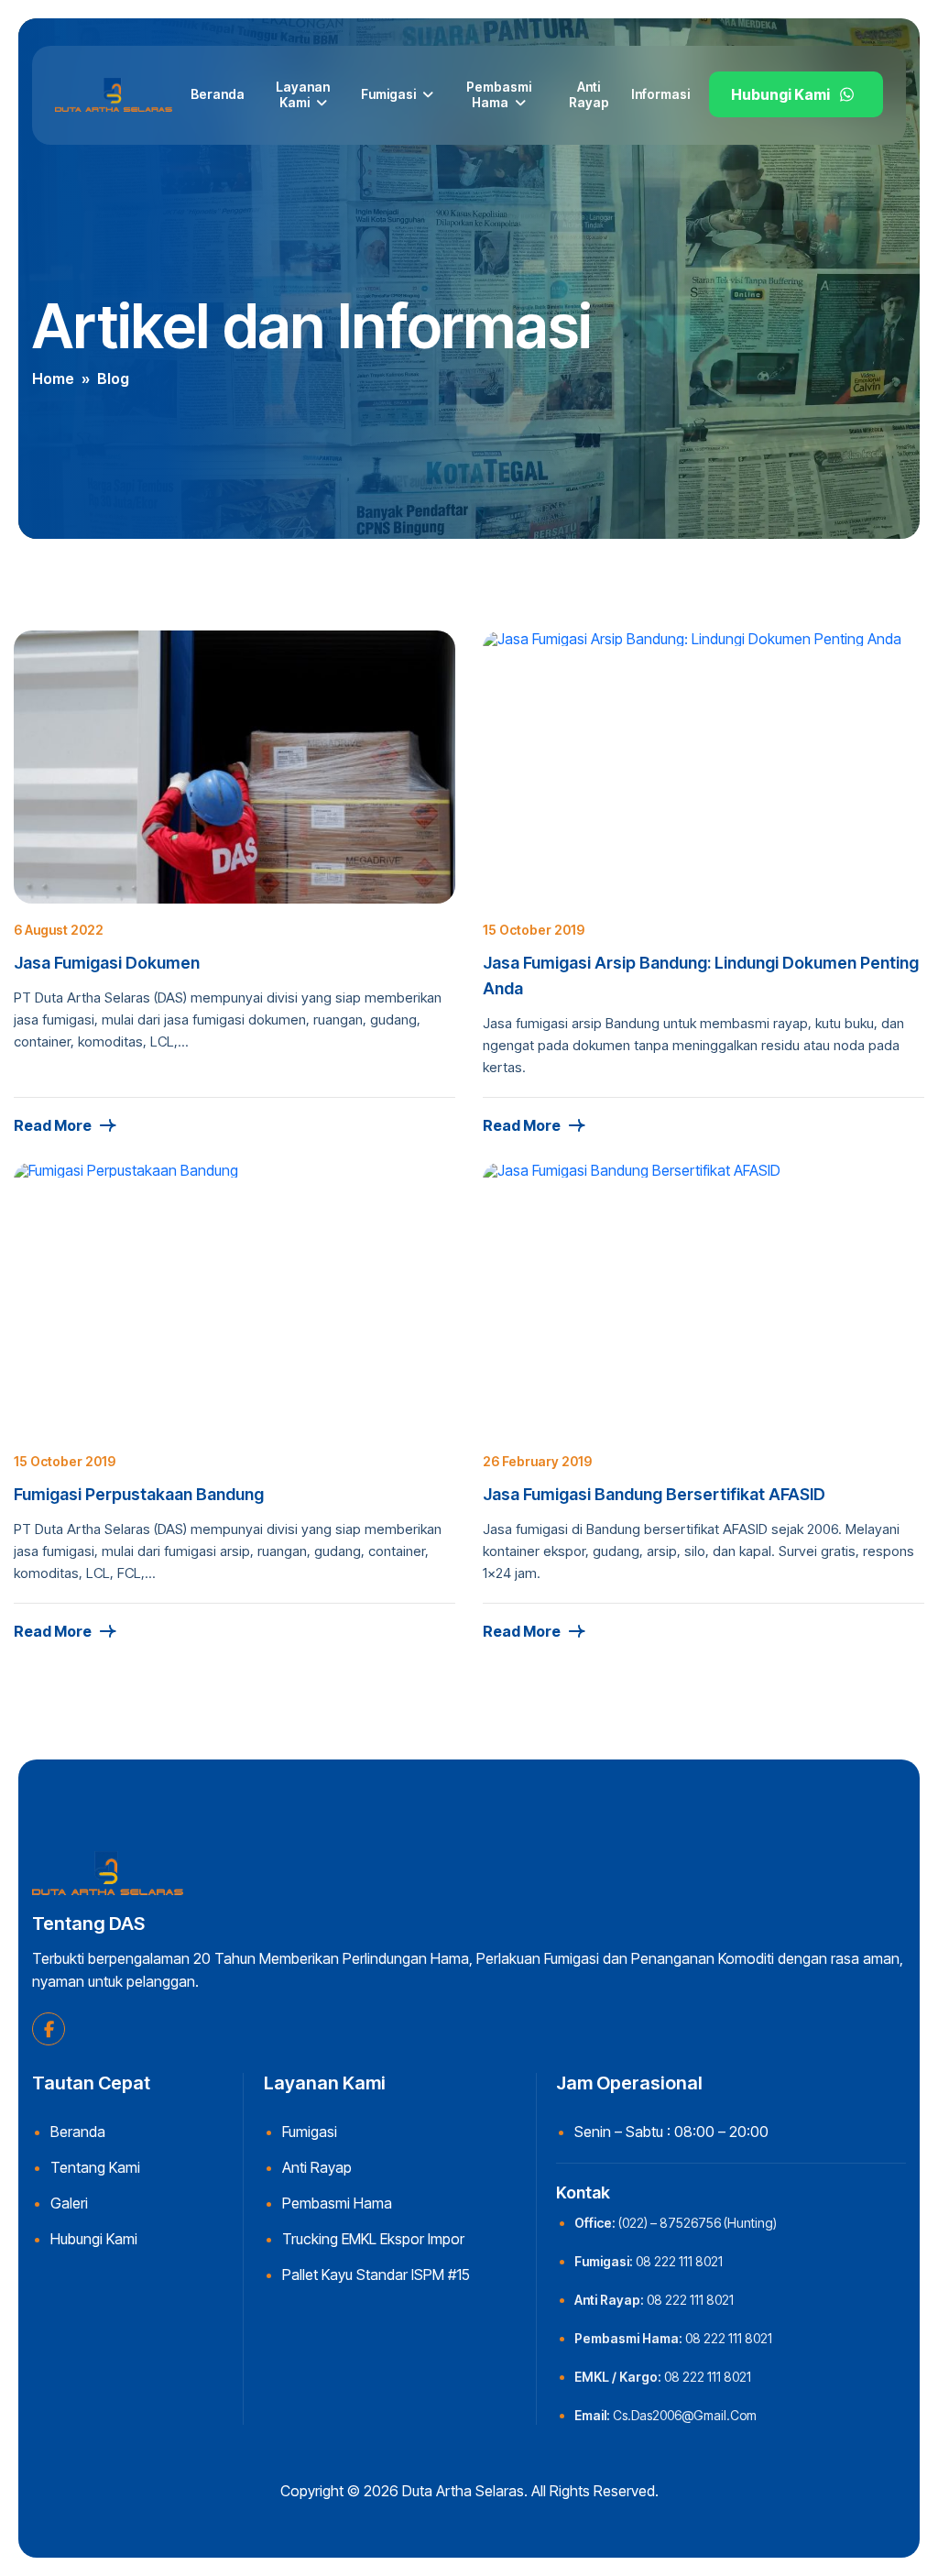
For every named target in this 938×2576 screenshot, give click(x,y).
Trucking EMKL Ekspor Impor (373, 2239)
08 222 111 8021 (679, 2261)
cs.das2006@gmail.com (685, 2415)
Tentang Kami (95, 2167)
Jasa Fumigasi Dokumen (107, 963)
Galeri (69, 2203)
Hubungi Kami (780, 94)
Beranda (218, 94)
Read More (53, 1125)
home (53, 378)
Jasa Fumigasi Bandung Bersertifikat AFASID (654, 1494)
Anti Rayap (589, 94)
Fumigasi (388, 94)
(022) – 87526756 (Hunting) (698, 2223)
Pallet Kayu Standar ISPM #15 (376, 2275)
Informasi (660, 94)
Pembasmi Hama (499, 94)
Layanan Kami (303, 94)
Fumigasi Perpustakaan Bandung (139, 1494)
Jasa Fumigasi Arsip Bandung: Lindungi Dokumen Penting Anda (701, 976)
